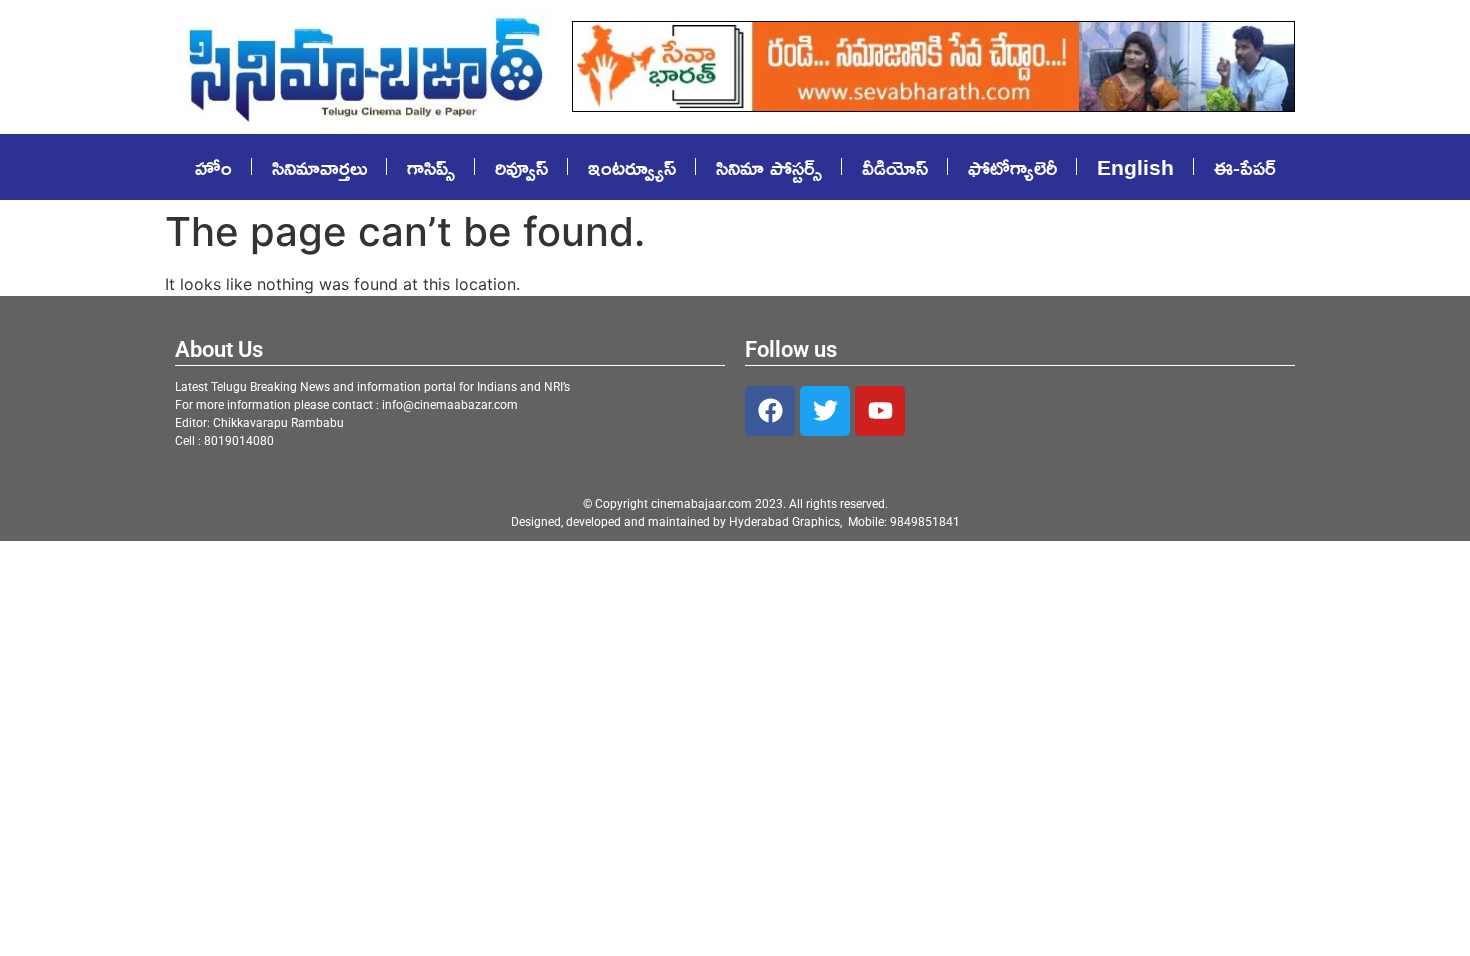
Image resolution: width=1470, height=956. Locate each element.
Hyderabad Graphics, (787, 522)
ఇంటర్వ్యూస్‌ (632, 167)
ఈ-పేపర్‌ (1245, 167)
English (1135, 167)
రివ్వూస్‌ (521, 167)
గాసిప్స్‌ (431, 167)
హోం (213, 167)
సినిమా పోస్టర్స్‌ (769, 167)
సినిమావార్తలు (319, 167)
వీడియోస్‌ (895, 167)
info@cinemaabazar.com (450, 405)
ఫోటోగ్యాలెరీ (1012, 167)
